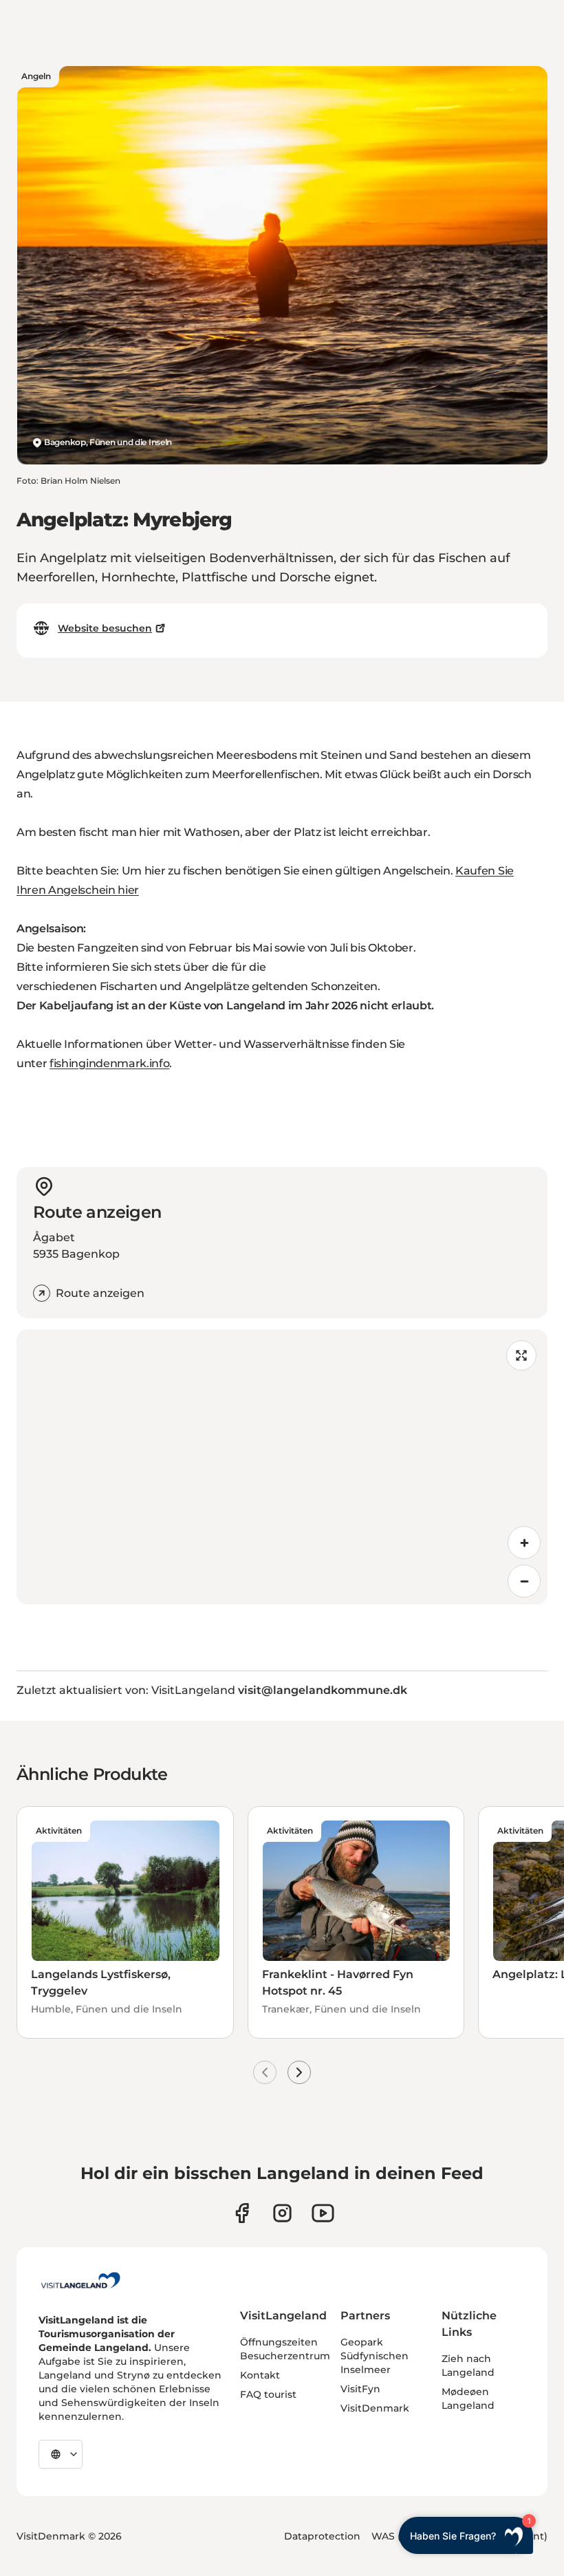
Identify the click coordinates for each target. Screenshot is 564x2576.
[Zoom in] (524, 1543)
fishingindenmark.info (109, 1063)
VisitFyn (360, 2389)
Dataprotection (322, 2536)
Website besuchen (105, 628)
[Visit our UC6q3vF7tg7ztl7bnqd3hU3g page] (323, 2213)
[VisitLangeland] (80, 2280)
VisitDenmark (375, 2408)
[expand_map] (521, 1355)
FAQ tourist (268, 2394)
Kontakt (260, 2375)
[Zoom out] (524, 1581)
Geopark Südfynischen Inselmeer (375, 2356)
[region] (282, 1467)
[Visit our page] (242, 2213)
